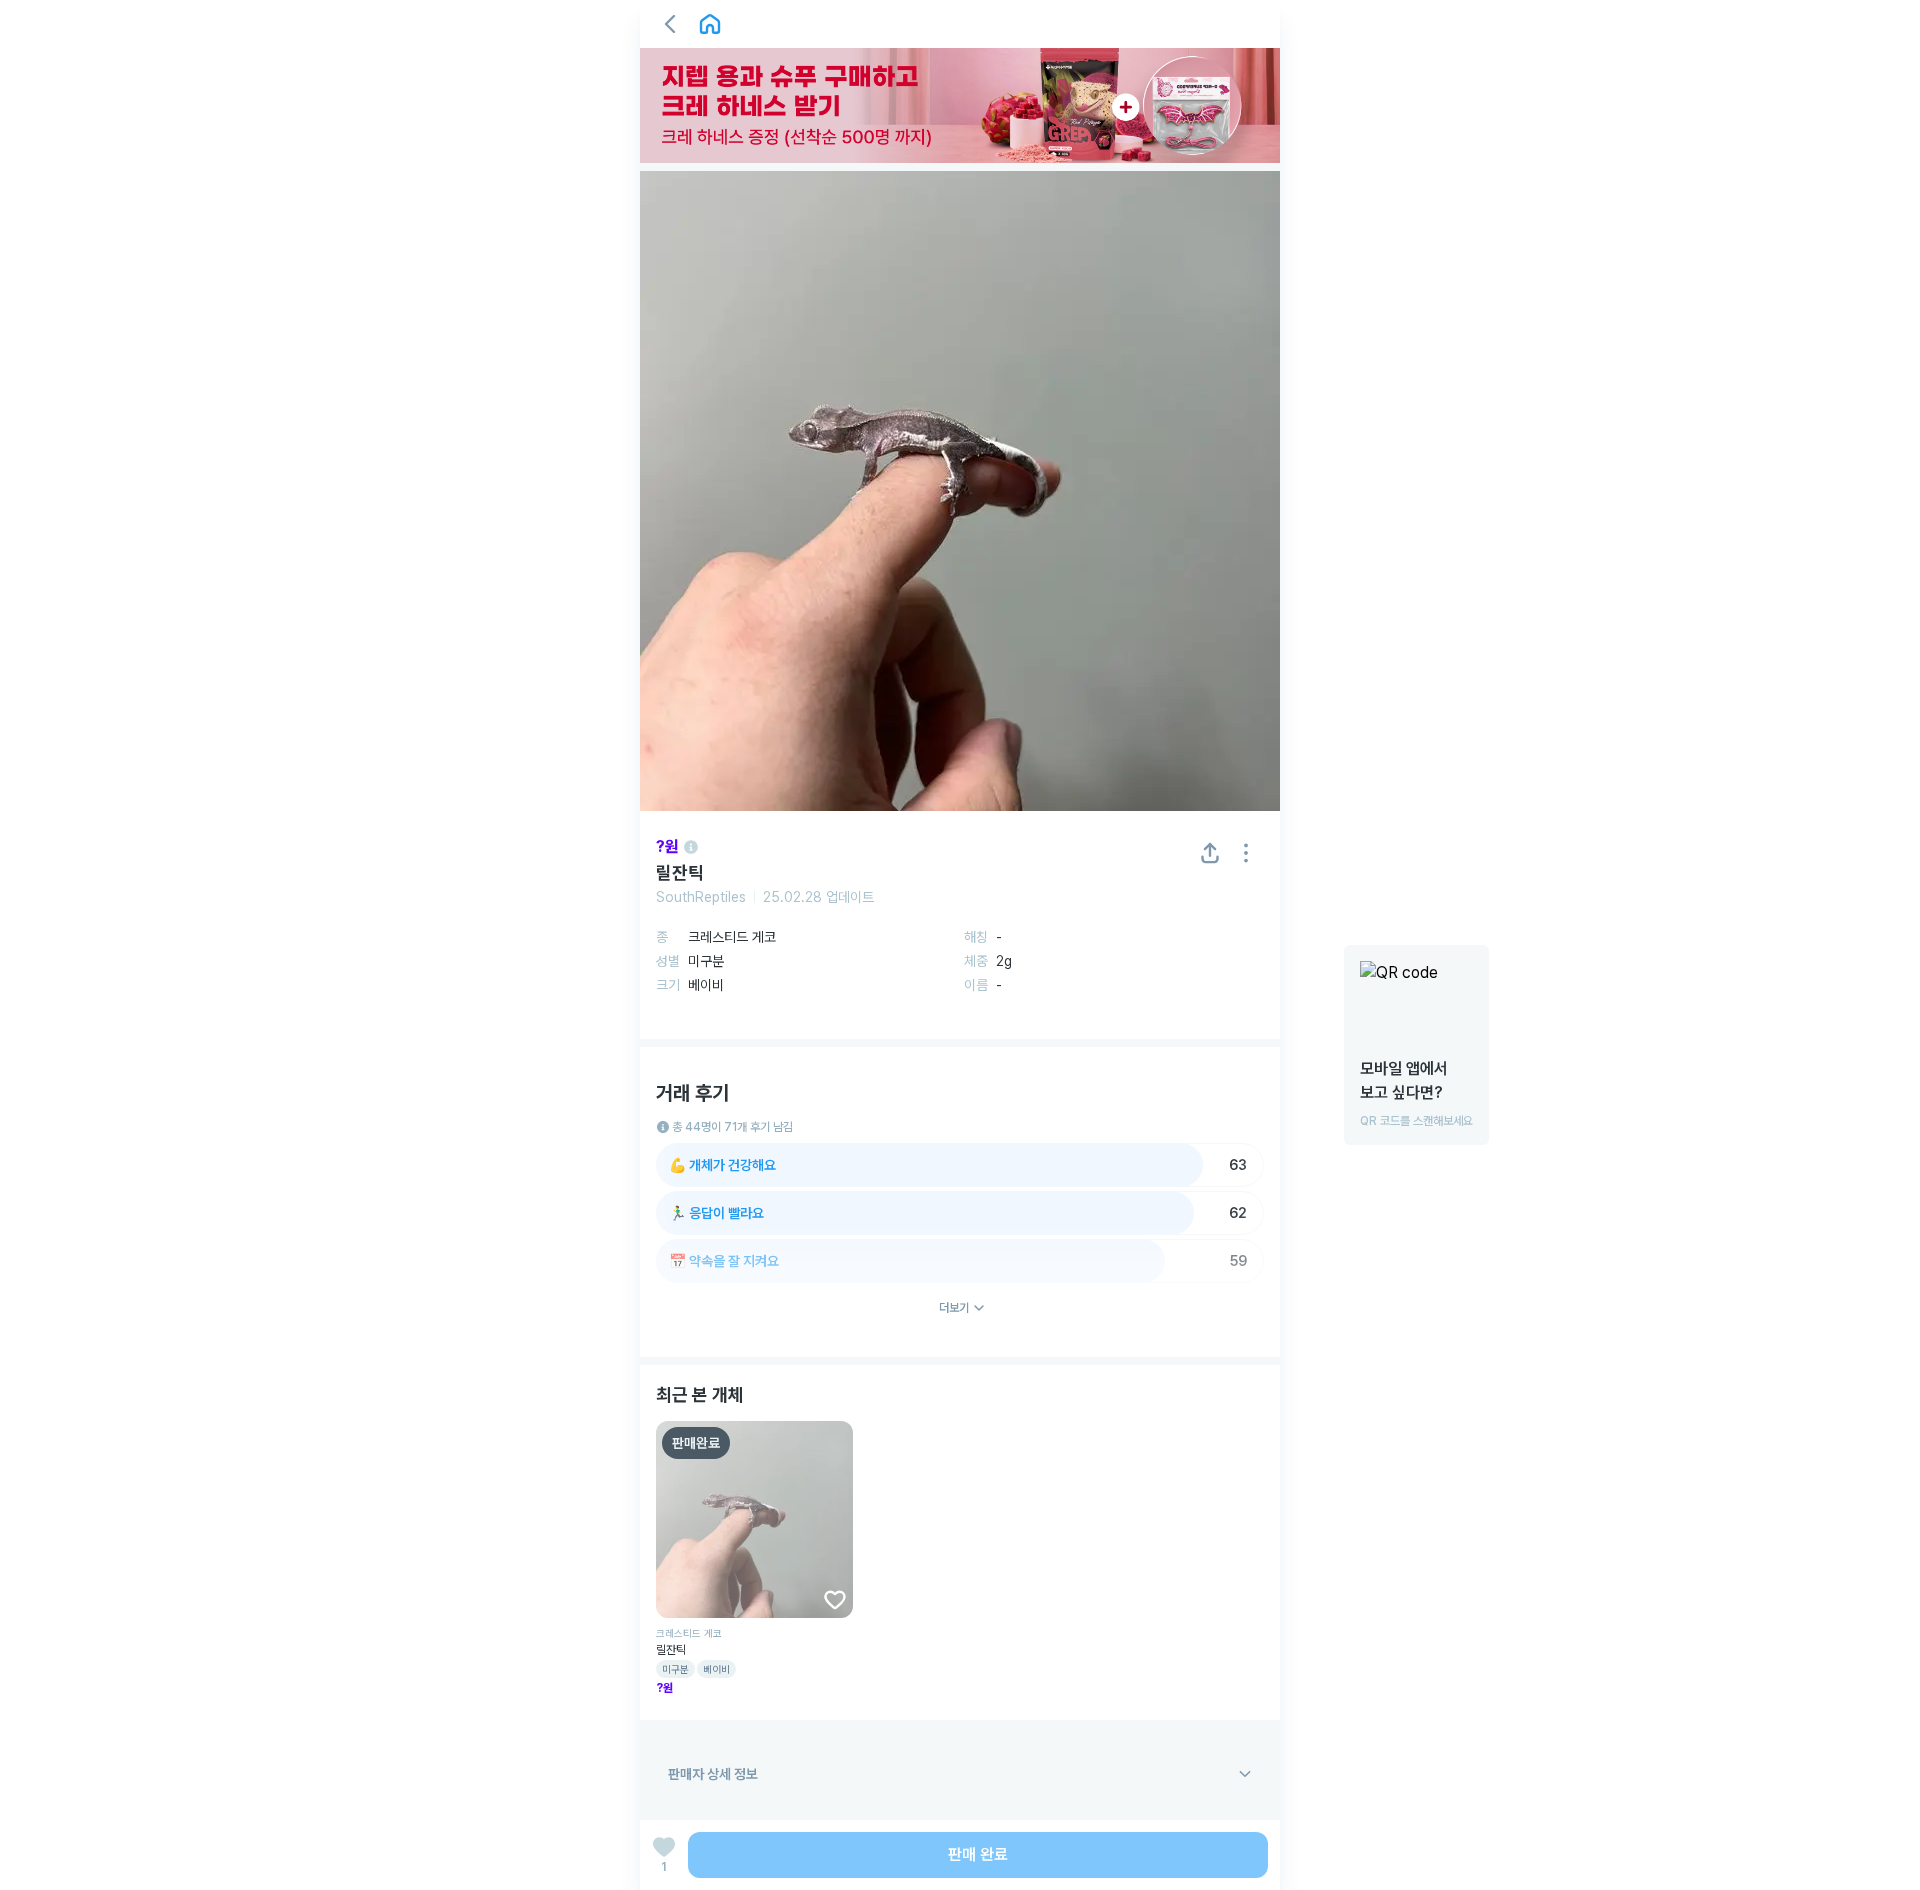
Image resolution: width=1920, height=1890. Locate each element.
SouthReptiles (701, 897)
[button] (670, 24)
